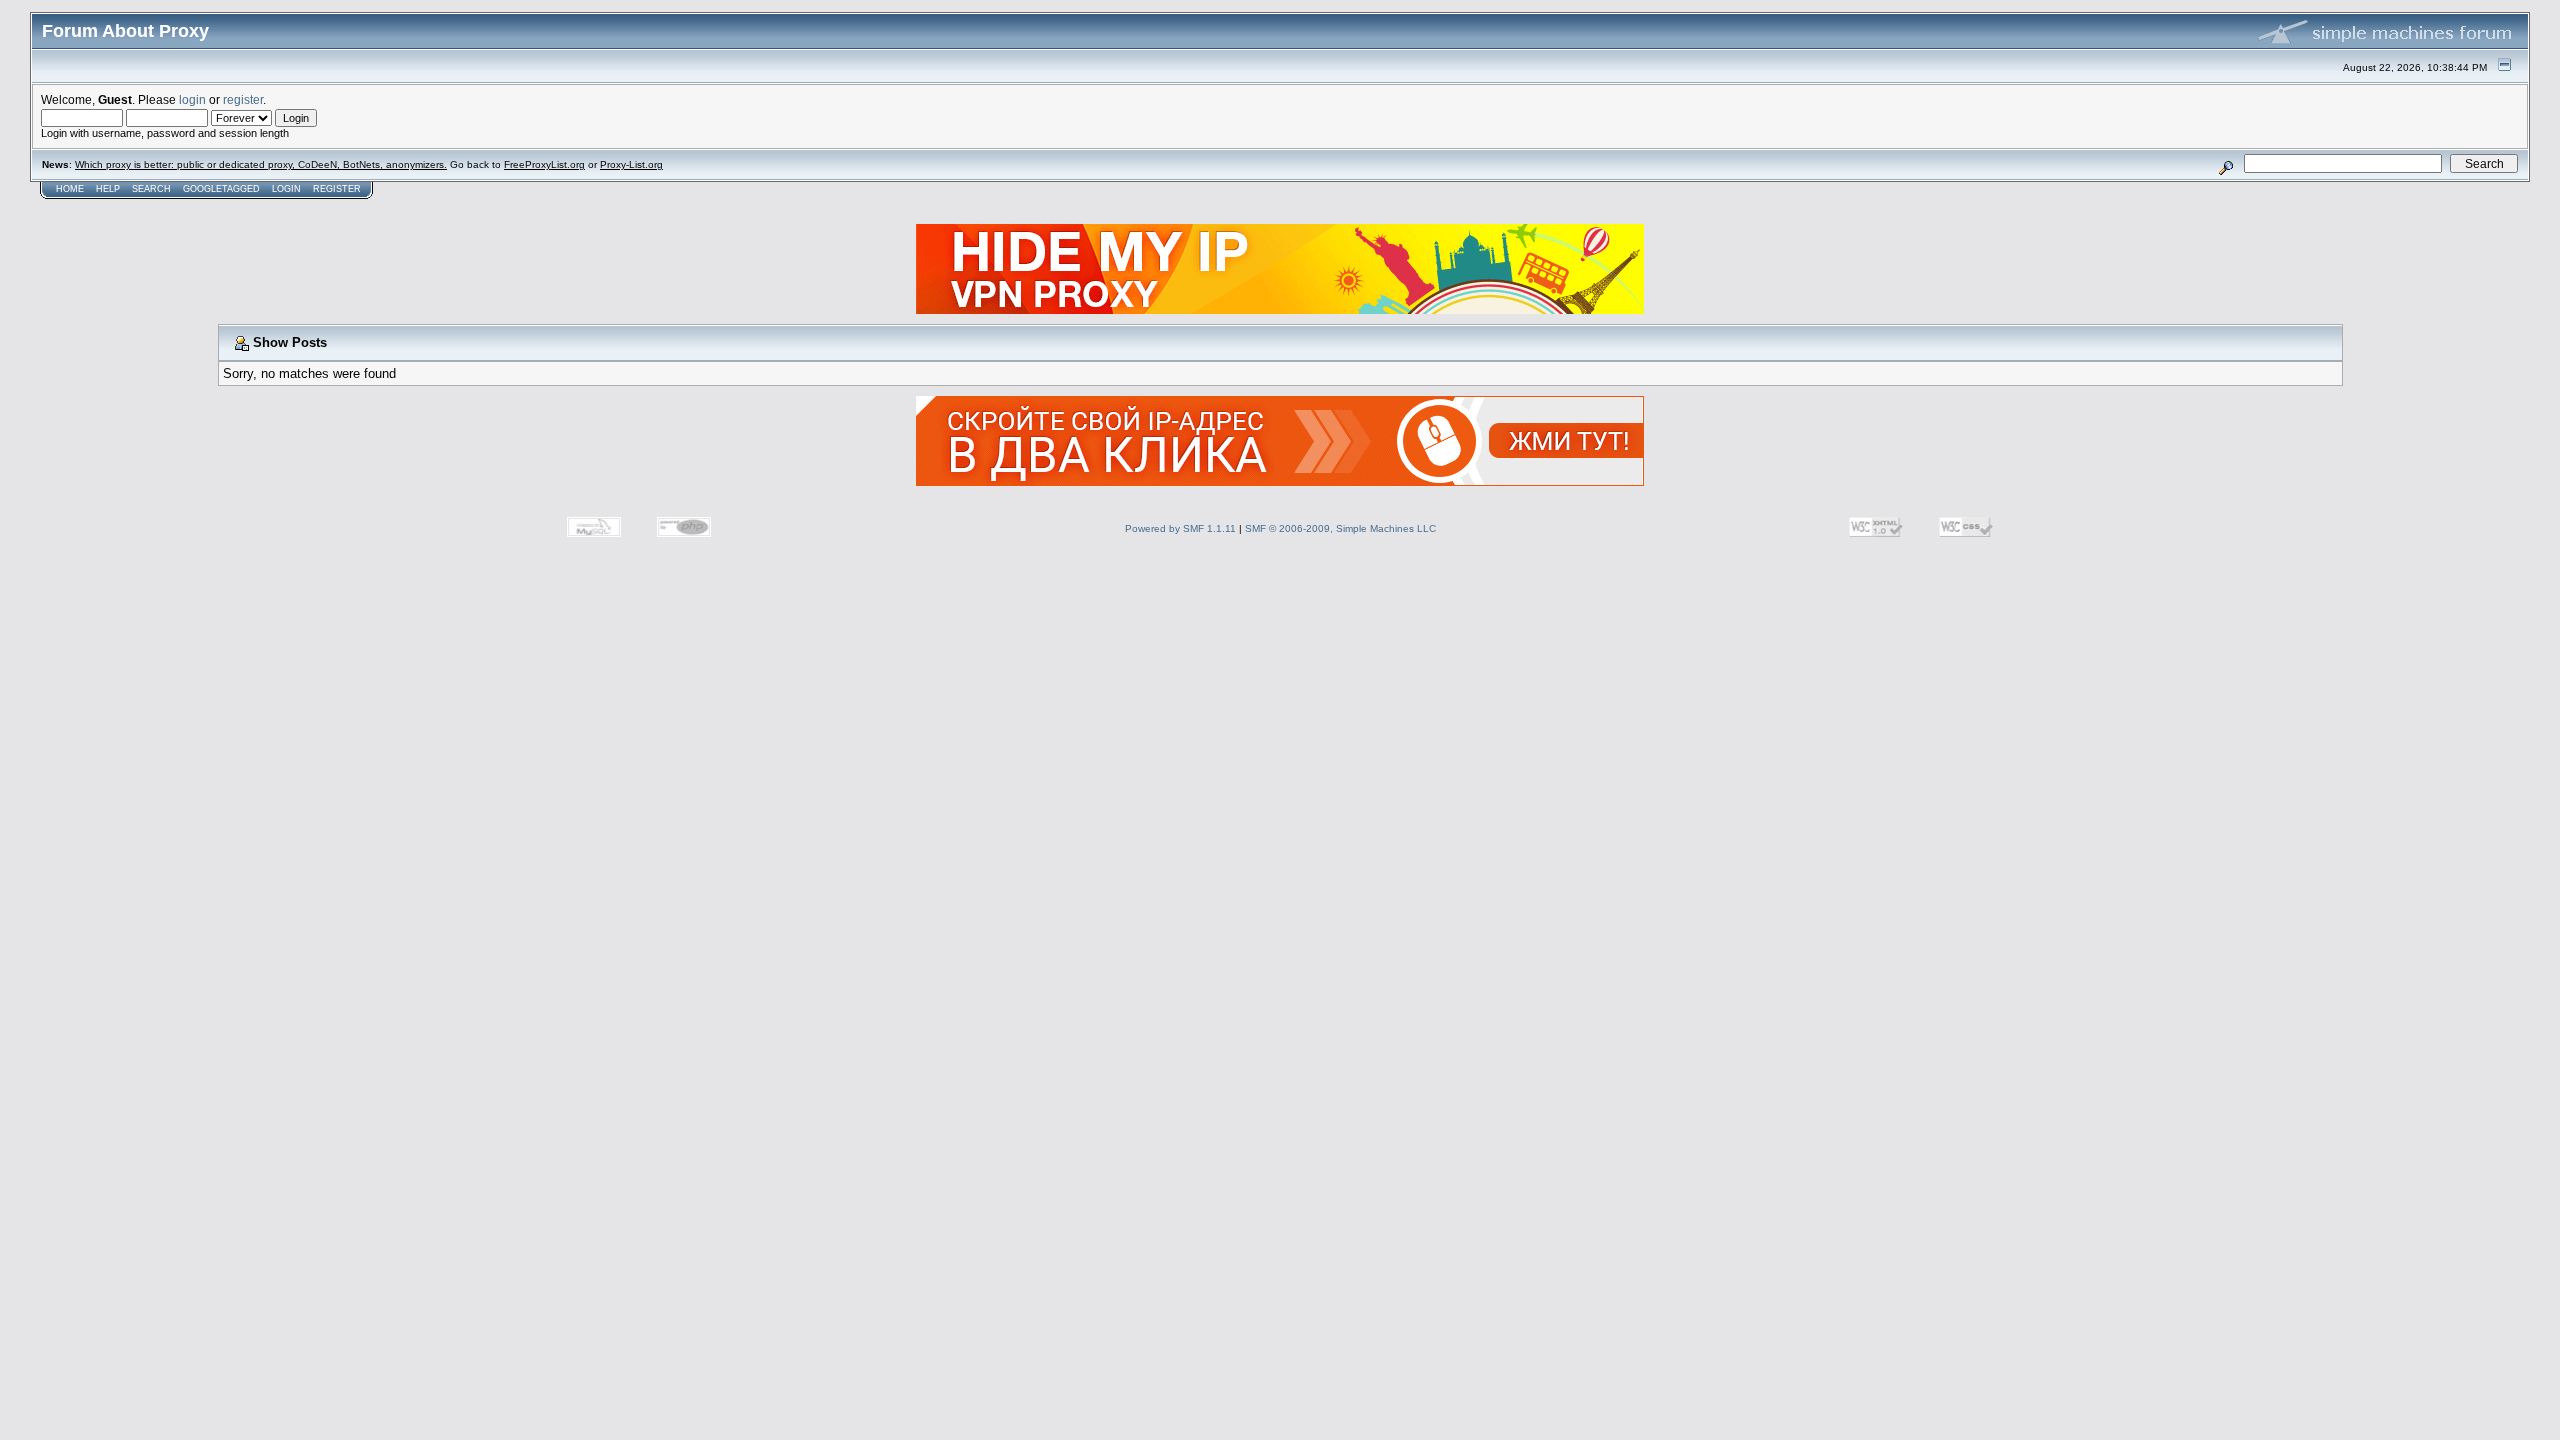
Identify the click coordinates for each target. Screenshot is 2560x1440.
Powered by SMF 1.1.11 (1180, 528)
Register (337, 189)
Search (151, 189)
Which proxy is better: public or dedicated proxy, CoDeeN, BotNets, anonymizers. (261, 164)
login (192, 99)
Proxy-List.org (631, 164)
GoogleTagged (221, 189)
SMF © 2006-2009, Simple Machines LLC (1340, 528)
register (243, 99)
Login (286, 189)
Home (70, 189)
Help (108, 189)
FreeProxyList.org (544, 164)
